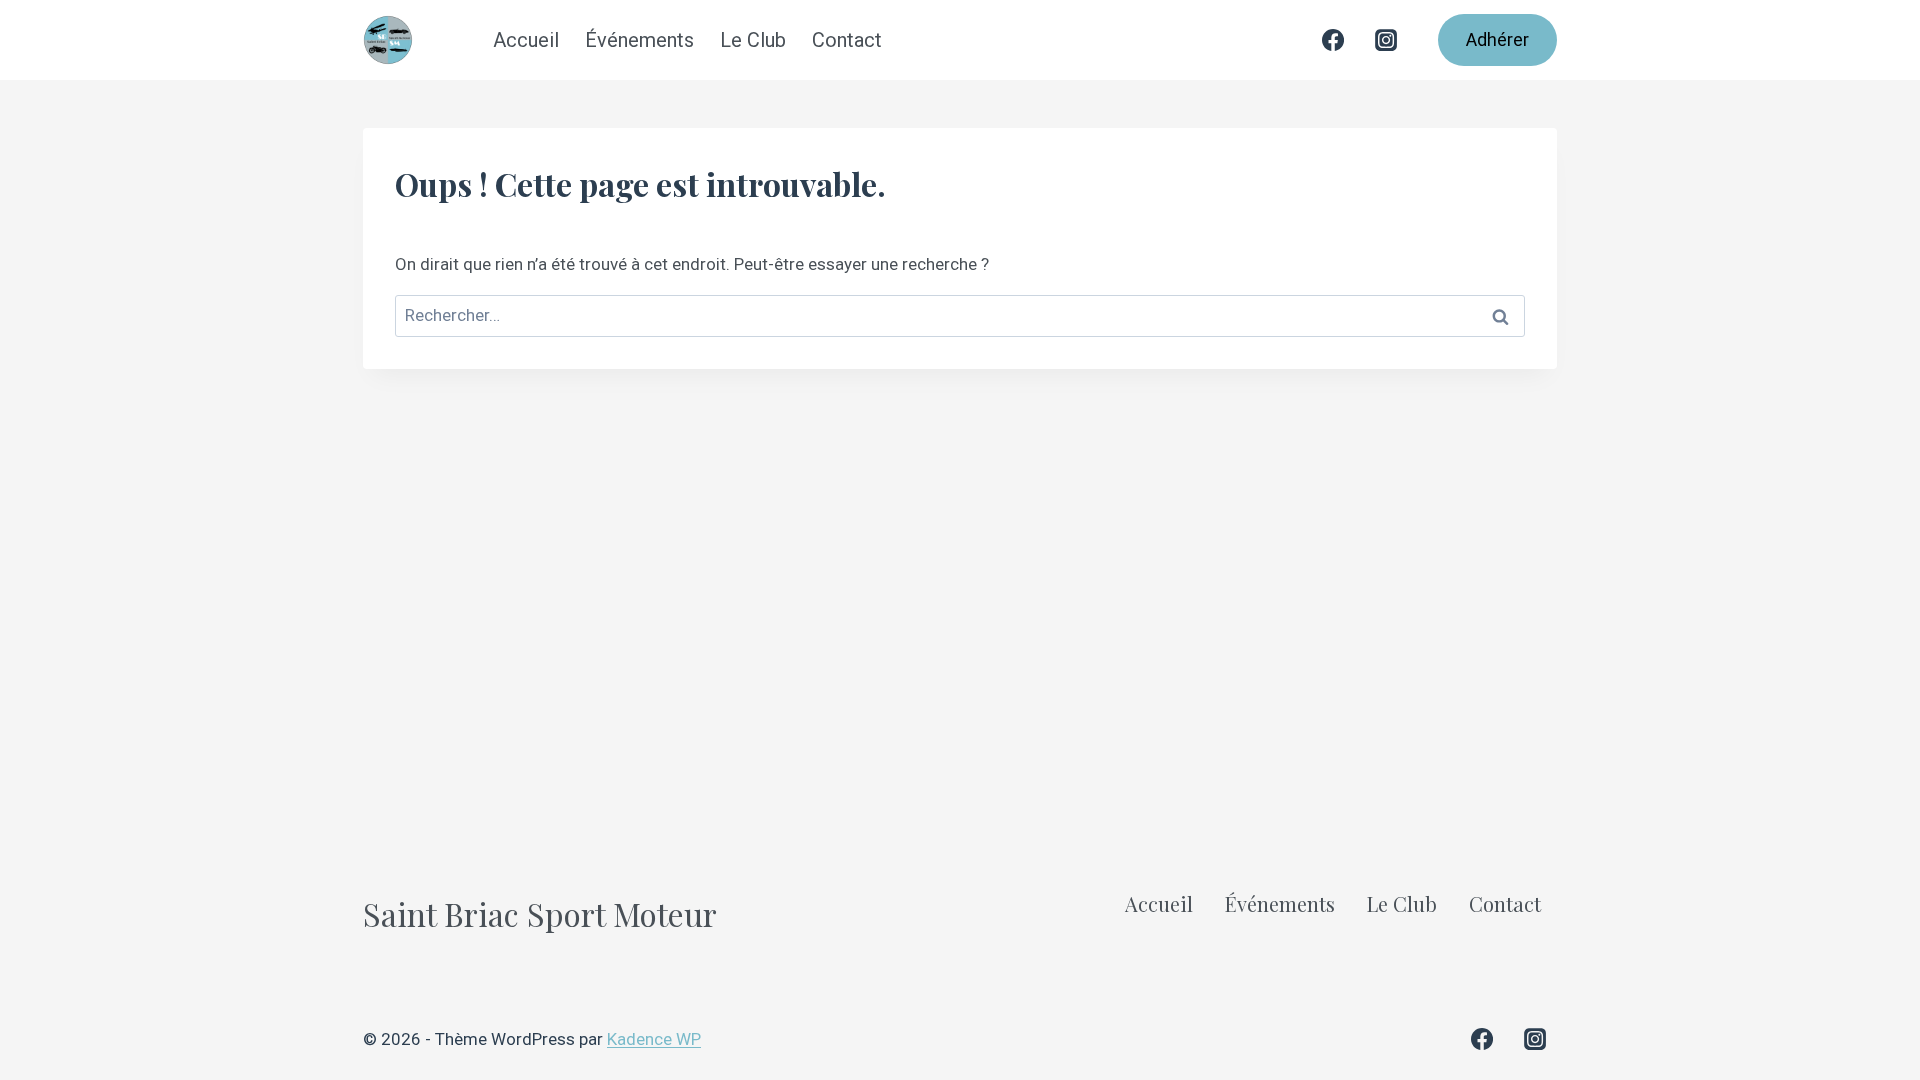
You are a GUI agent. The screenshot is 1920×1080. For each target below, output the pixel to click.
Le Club (753, 40)
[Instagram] (1386, 40)
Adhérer (1497, 39)
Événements (639, 40)
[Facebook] (1333, 40)
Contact (847, 40)
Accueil (526, 40)
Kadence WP (654, 1039)
